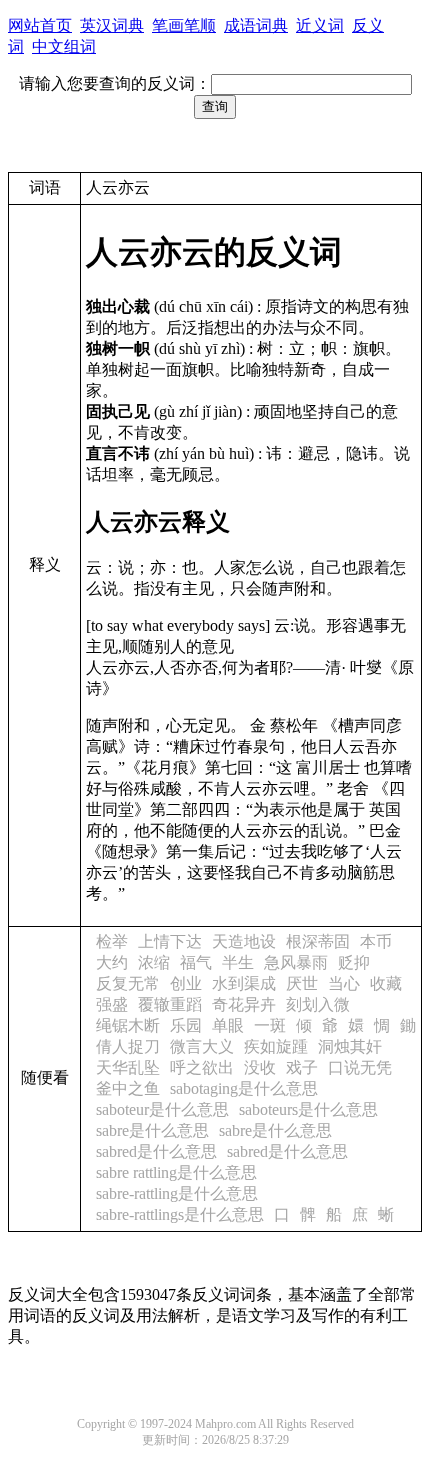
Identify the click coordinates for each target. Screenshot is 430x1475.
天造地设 (244, 941)
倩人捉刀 (128, 1046)
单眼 (228, 1025)
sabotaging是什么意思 (244, 1088)
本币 (376, 941)
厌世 (302, 983)
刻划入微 (318, 1004)
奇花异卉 (244, 1004)
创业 (186, 983)
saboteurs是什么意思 (308, 1109)
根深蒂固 (318, 941)
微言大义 (202, 1046)
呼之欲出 (202, 1067)
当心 (344, 983)
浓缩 (154, 962)
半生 (238, 962)
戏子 (302, 1067)
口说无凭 (360, 1067)
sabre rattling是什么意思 (176, 1172)
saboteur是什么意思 (162, 1109)
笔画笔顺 (184, 25)
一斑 (270, 1025)
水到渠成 (244, 983)
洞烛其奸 (350, 1046)
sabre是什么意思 (152, 1130)
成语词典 (256, 25)
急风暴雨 (296, 962)
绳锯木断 (128, 1025)
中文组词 (64, 46)
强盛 (112, 1004)
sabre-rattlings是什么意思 (180, 1214)
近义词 (320, 25)
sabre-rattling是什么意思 (177, 1193)
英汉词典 (112, 25)
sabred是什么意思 (156, 1151)
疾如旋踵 (276, 1046)
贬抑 (354, 962)
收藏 (386, 983)
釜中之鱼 (128, 1088)
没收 (260, 1067)
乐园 (186, 1025)
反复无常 (128, 983)
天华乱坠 (128, 1067)
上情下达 (170, 941)
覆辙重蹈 (170, 1004)
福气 (196, 962)
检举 (112, 941)
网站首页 (40, 25)
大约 (112, 962)
